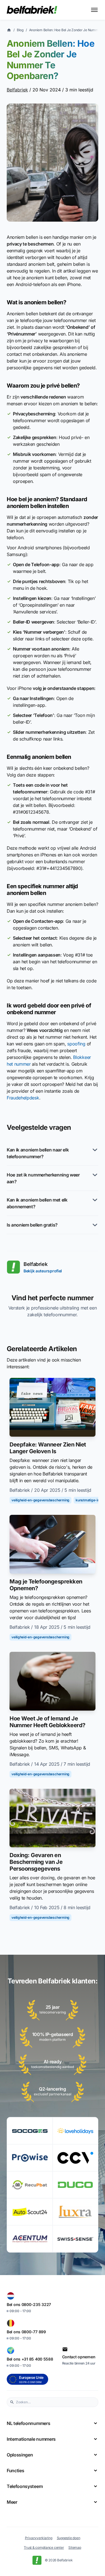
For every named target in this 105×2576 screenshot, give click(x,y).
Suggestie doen (69, 2538)
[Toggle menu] (94, 10)
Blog (20, 30)
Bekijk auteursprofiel (43, 1271)
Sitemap (75, 2547)
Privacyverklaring (39, 2538)
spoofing (76, 1044)
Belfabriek (17, 90)
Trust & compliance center (44, 2547)
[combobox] (56, 2402)
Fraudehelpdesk (23, 1098)
